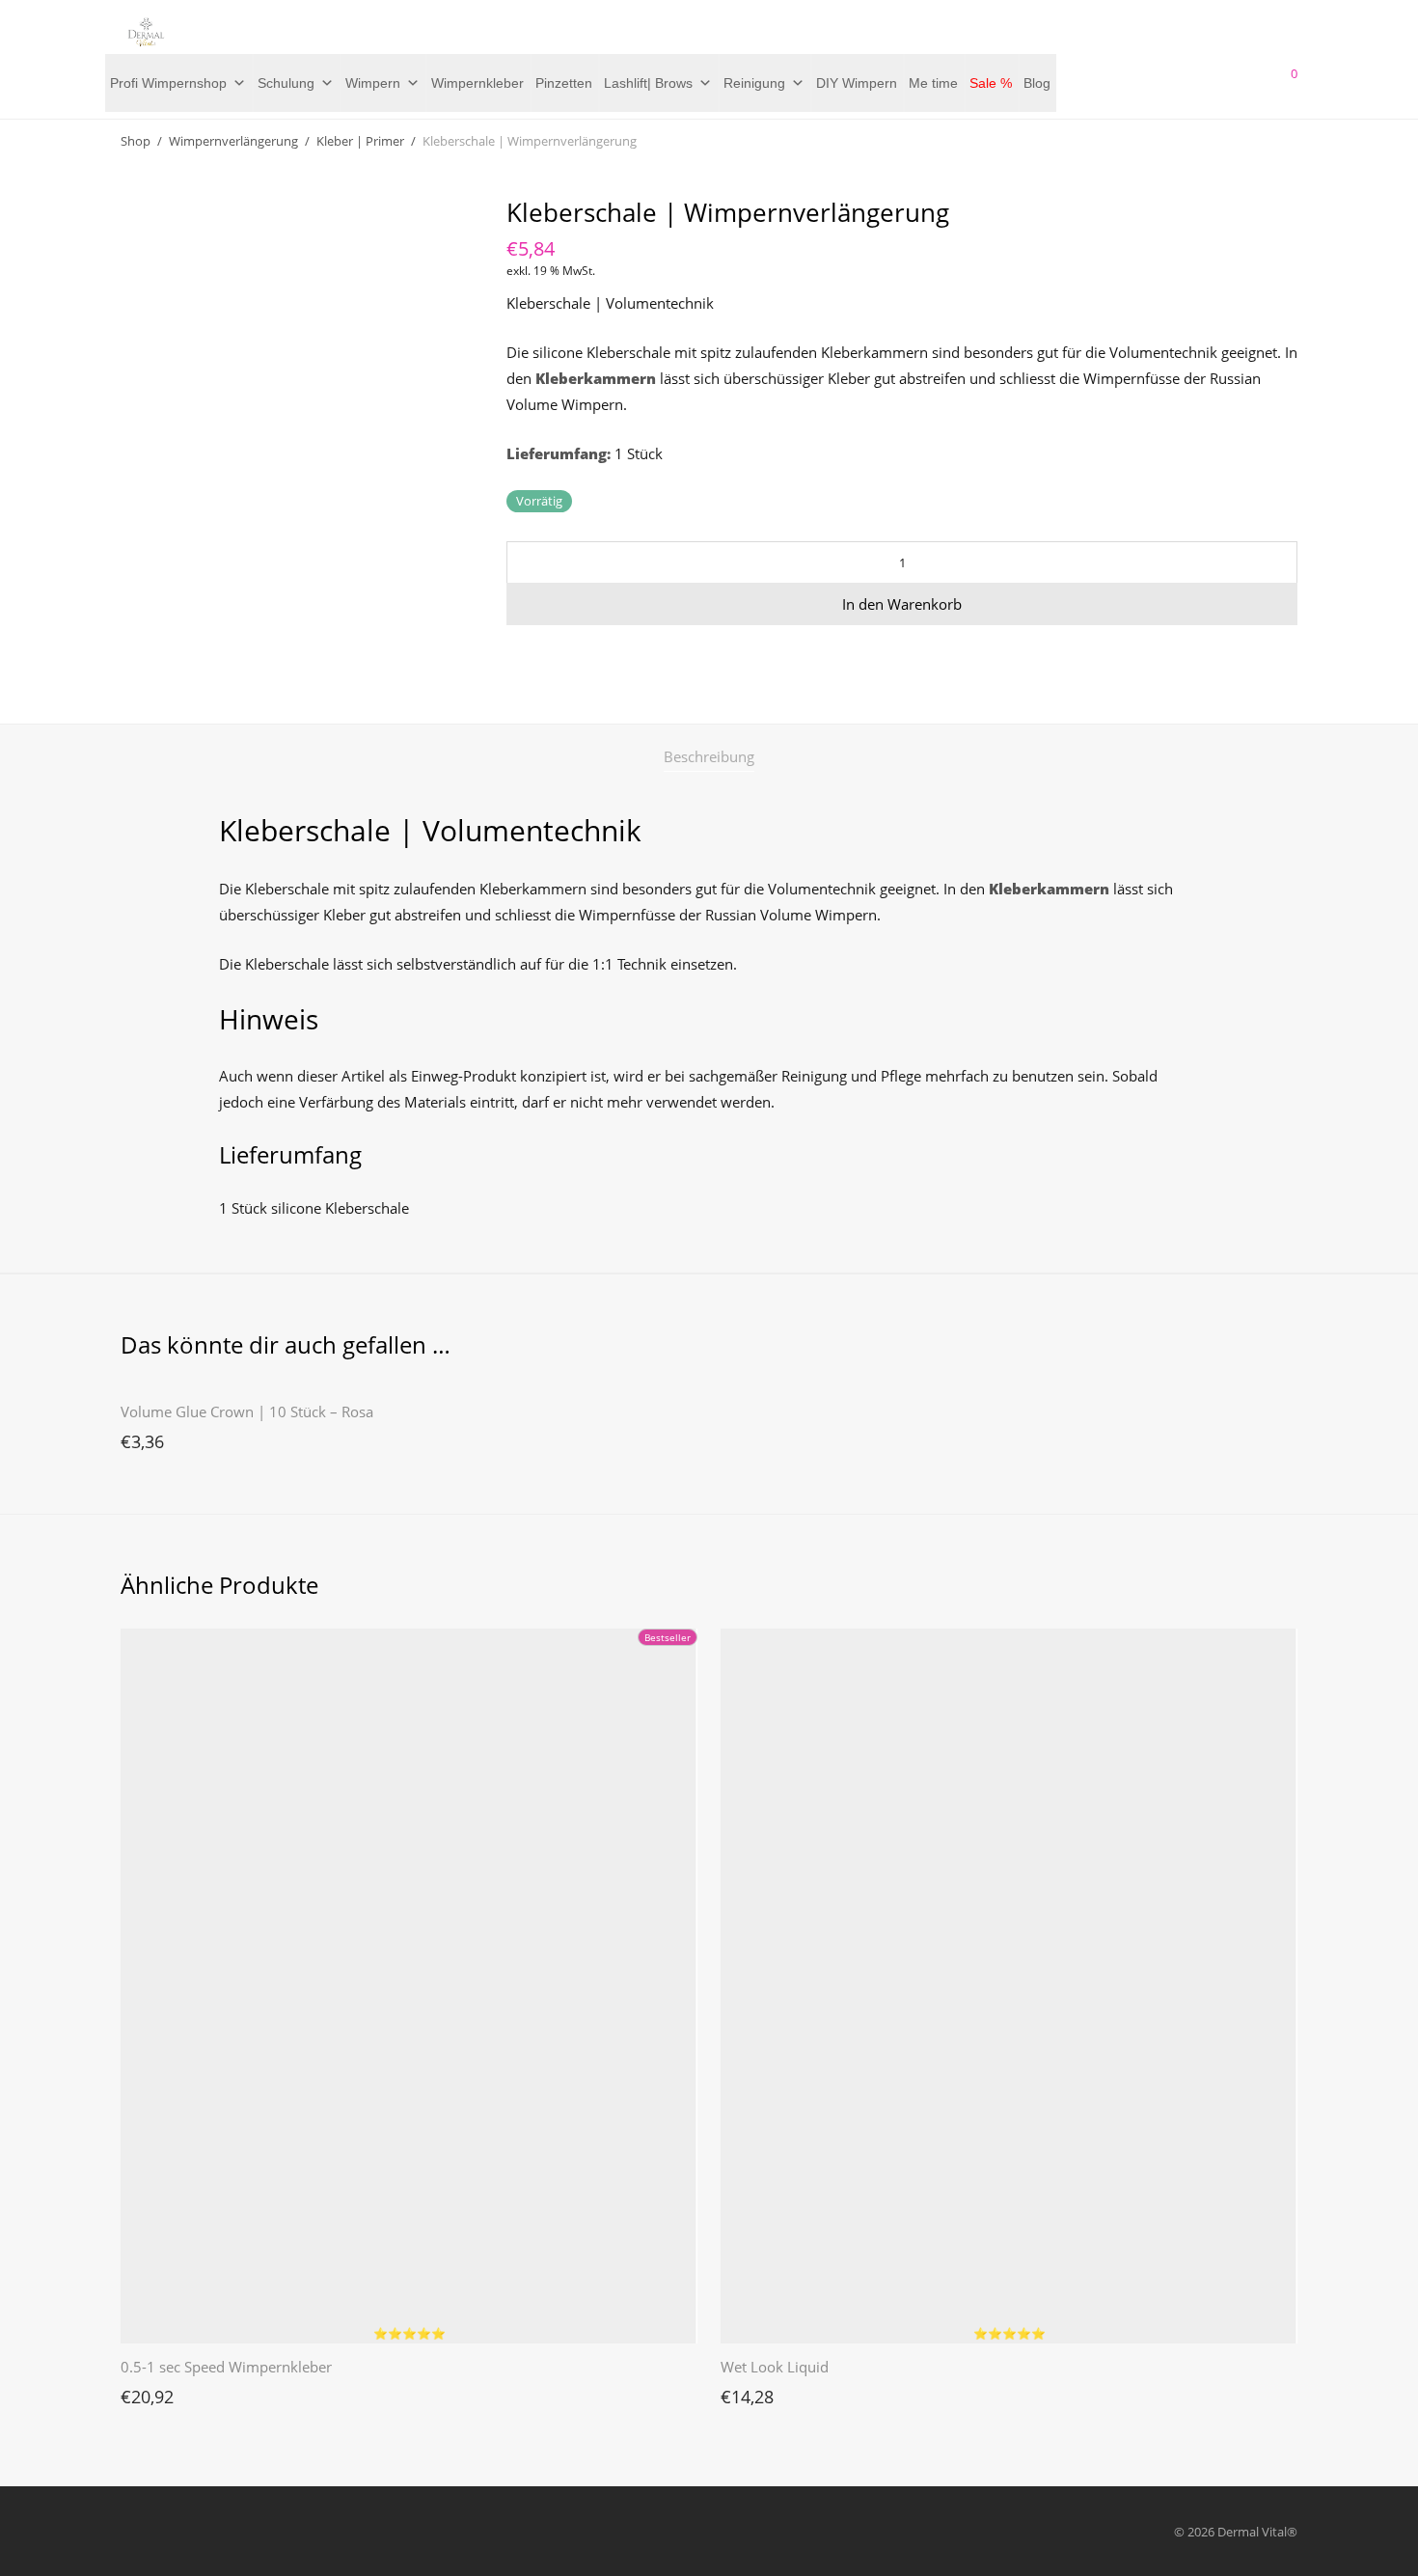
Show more (144, 1437)
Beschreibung (709, 756)
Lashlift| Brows (648, 83)
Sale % (991, 83)
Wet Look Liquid (775, 2367)
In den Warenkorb (902, 604)
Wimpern (373, 83)
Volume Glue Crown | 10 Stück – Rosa (247, 1411)
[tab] (709, 757)
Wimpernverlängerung (233, 141)
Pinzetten (564, 83)
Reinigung (754, 83)
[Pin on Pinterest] (569, 659)
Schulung (286, 83)
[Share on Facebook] (513, 659)
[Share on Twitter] (541, 659)
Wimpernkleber (477, 83)
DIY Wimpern (857, 83)
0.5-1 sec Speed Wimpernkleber (226, 2367)
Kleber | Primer (360, 141)
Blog (1037, 83)
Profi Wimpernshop (168, 83)
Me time (933, 83)
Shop (136, 141)
